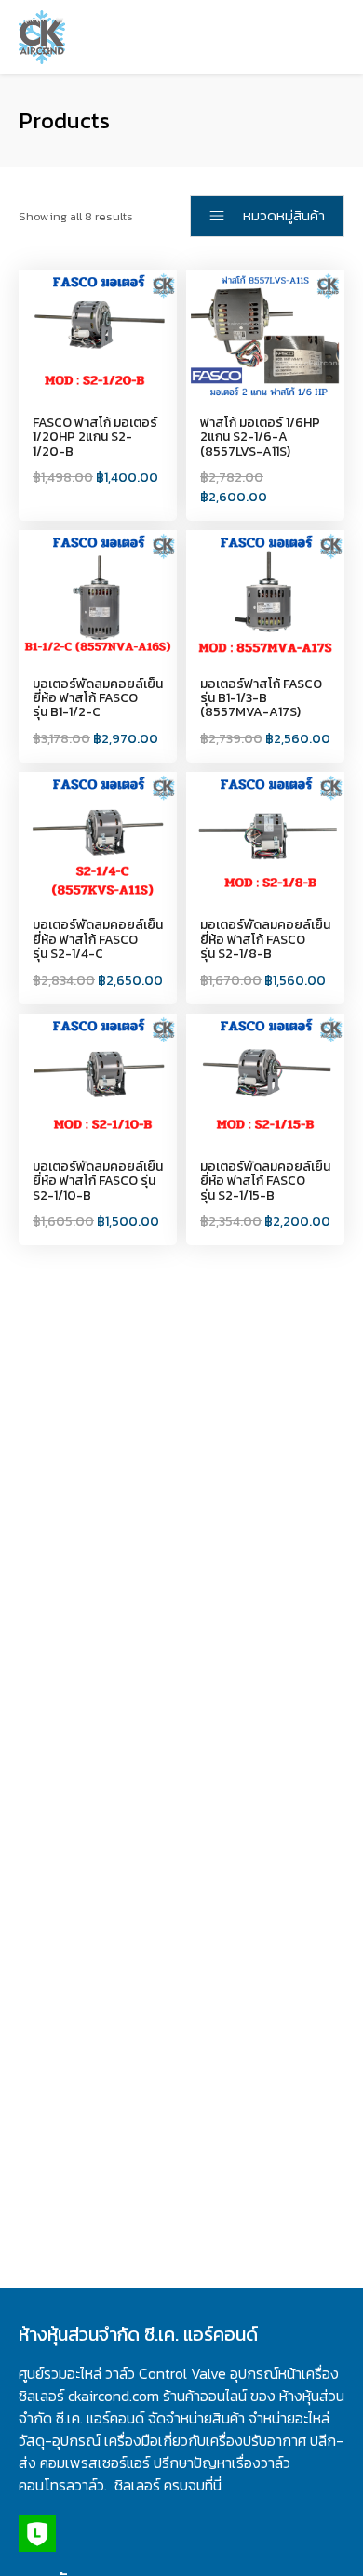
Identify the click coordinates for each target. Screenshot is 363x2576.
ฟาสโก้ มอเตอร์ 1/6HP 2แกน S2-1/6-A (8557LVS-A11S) (260, 437)
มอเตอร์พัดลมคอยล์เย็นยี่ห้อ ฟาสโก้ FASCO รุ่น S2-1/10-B (98, 1181)
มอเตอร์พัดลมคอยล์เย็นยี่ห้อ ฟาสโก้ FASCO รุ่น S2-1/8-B (265, 939)
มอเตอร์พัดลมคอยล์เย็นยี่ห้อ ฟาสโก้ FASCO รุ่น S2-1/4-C (98, 939)
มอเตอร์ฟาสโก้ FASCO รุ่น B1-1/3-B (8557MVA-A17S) (261, 698)
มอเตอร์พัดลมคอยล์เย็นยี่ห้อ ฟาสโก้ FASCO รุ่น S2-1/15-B (265, 1181)
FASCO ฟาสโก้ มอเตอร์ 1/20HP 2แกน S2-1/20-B (95, 437)
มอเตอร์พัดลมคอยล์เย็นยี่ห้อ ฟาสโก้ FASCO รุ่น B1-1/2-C (98, 698)
